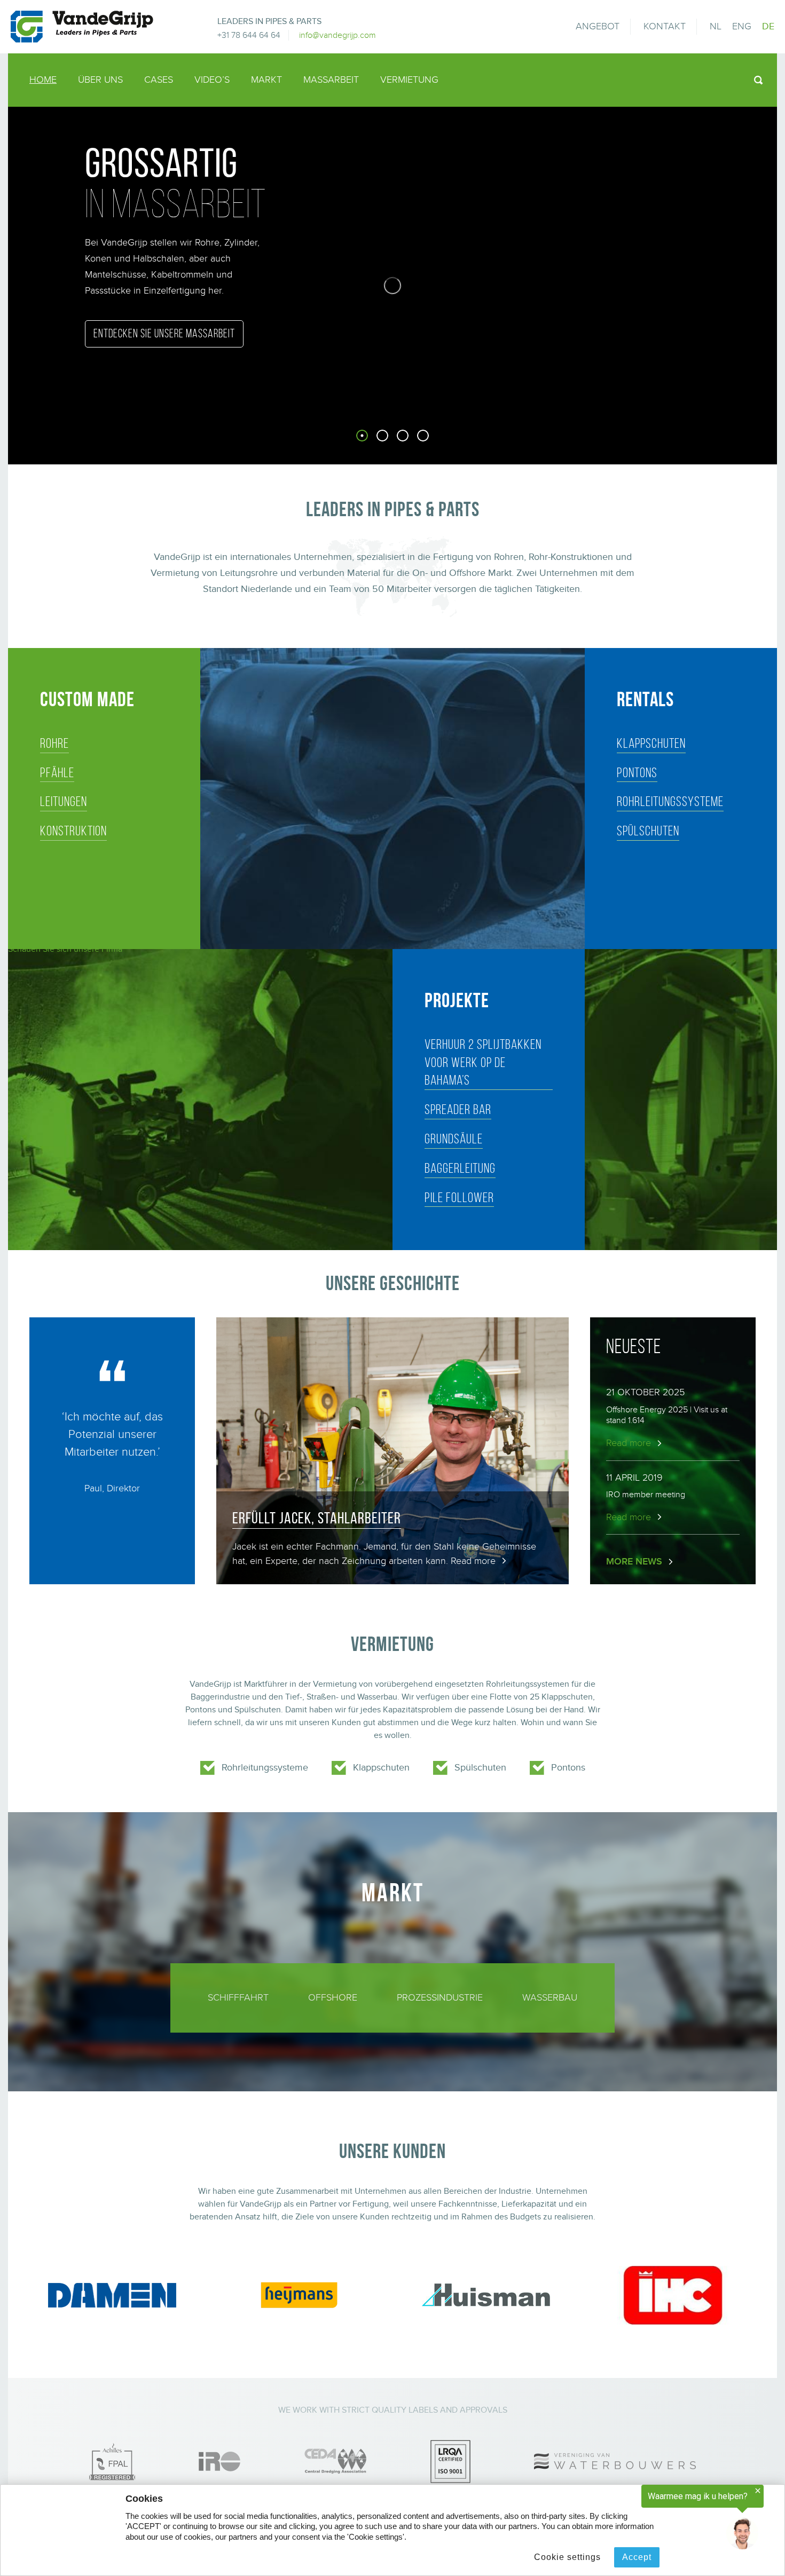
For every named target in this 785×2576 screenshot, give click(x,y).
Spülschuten (648, 831)
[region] (654, 2518)
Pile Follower (459, 1197)
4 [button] (444, 442)
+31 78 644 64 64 (249, 35)
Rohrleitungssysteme (670, 801)
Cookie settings (567, 2557)
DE (768, 26)
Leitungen (64, 801)
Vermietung (409, 80)
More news (634, 1562)
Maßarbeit (331, 80)
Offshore (333, 1998)
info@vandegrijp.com (337, 35)
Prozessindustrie (440, 1998)
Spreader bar (458, 1109)
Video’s (212, 80)
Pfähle (57, 772)
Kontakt (665, 26)
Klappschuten (651, 743)
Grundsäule (454, 1139)
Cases (159, 80)
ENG (742, 26)
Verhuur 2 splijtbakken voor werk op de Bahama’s (483, 1062)
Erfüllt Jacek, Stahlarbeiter (317, 1518)
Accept (637, 2557)
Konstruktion (73, 831)
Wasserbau (550, 1998)
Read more (473, 1561)
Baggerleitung (460, 1168)
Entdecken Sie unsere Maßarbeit (164, 333)
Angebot (598, 26)
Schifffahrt (238, 1998)
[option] (392, 286)
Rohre (54, 743)
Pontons (637, 772)
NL (716, 26)
